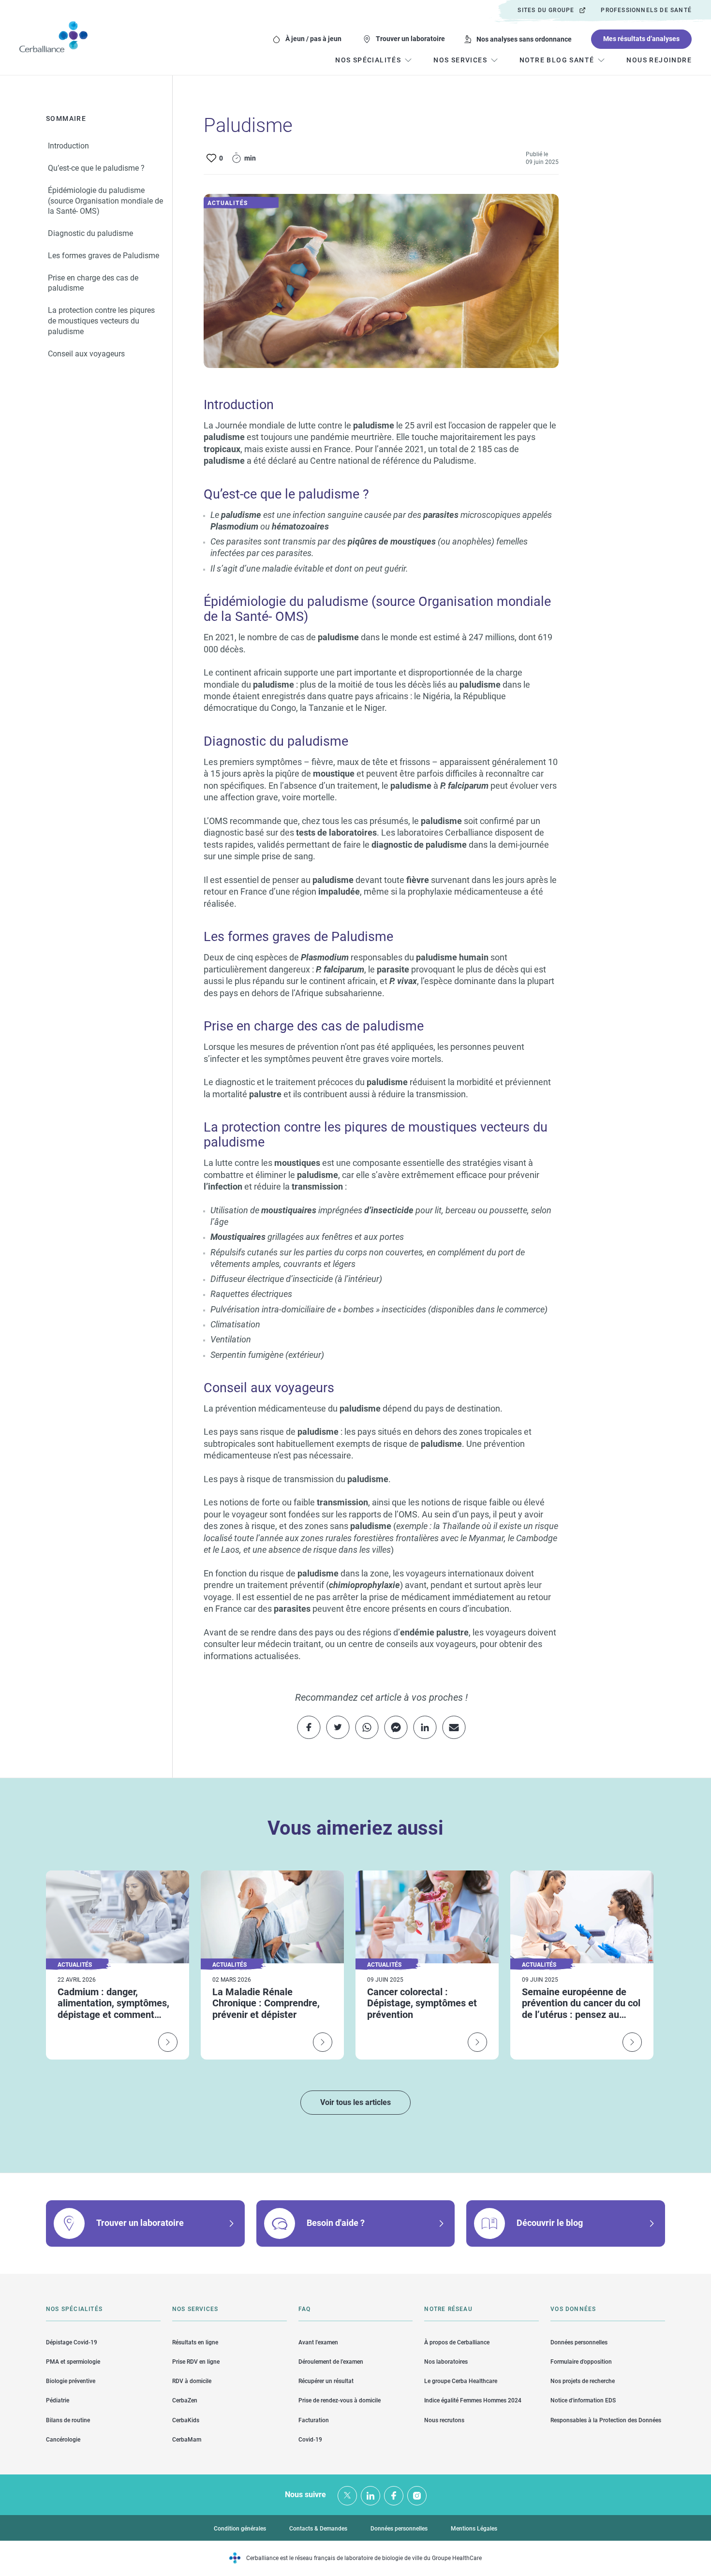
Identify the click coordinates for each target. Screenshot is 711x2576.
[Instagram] (417, 2496)
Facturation (314, 2420)
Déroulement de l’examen (331, 2362)
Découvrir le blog (550, 2223)
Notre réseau (448, 2309)
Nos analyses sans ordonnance (524, 39)
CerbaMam (187, 2440)
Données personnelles (579, 2342)
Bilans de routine (68, 2420)
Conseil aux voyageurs (86, 353)
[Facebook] (394, 2496)
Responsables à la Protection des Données (606, 2420)
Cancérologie (63, 2440)
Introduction (68, 146)
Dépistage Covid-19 (72, 2342)
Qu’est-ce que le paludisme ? (96, 168)
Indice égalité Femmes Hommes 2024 (473, 2400)
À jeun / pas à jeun (313, 39)
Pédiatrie (58, 2400)
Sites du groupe (546, 10)
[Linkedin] (370, 2496)
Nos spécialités (74, 2309)
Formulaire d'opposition (581, 2362)
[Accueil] (53, 37)
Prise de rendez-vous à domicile (340, 2400)
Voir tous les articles (355, 2102)
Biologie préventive (71, 2381)
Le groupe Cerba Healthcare (461, 2381)
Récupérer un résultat (326, 2381)
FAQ (305, 2309)
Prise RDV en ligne (196, 2362)
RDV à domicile (192, 2381)
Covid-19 (310, 2440)
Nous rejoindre (659, 60)
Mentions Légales (474, 2529)
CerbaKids (186, 2420)
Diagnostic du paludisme (90, 233)
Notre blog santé (557, 60)
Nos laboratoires (446, 2362)
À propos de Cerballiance (457, 2342)
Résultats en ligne (195, 2342)
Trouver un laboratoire (410, 39)
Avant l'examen (318, 2342)
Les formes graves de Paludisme (104, 255)
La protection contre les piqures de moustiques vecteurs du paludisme (101, 321)
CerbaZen (185, 2400)
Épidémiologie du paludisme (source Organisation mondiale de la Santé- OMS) (105, 200)
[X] (347, 2496)
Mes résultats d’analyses (641, 39)
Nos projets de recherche (583, 2381)
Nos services (195, 2309)
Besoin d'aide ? (336, 2223)
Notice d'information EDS (583, 2400)
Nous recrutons (444, 2420)
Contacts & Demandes (318, 2529)
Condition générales (240, 2529)
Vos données (573, 2309)
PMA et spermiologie (73, 2362)
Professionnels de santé (646, 10)
